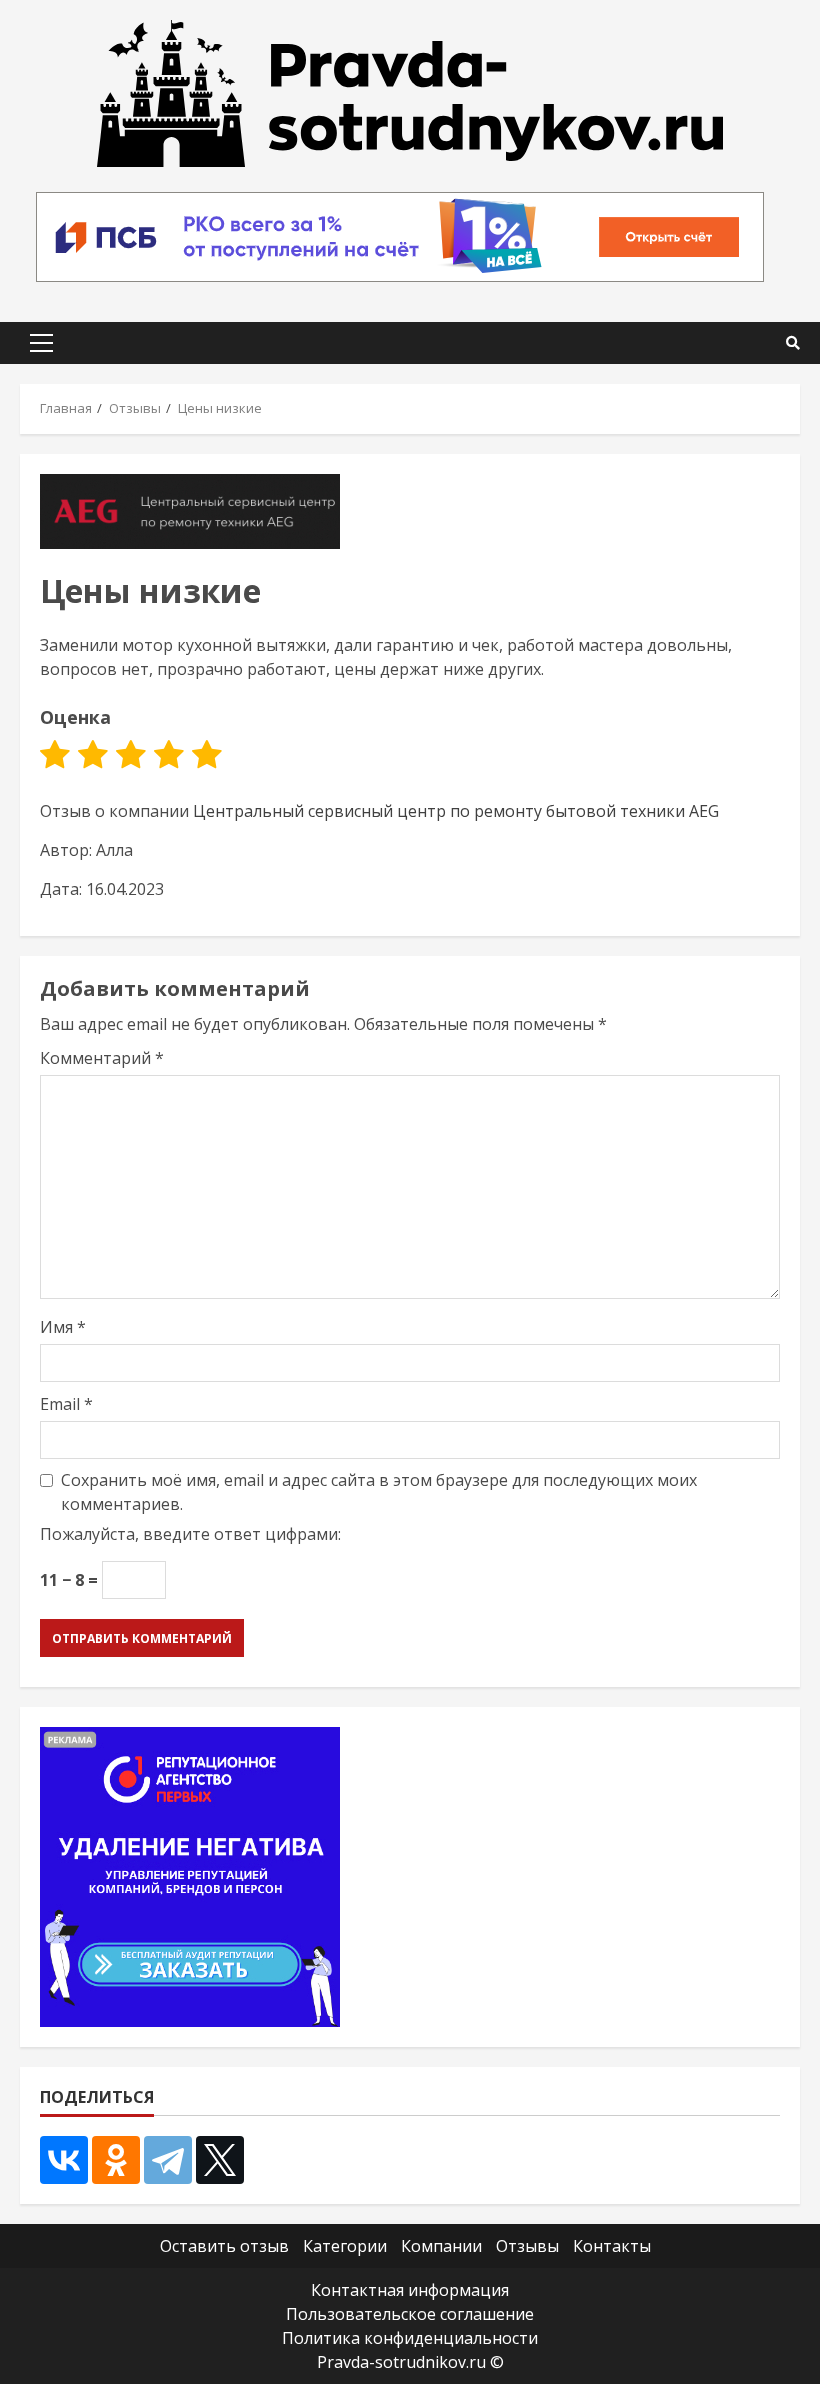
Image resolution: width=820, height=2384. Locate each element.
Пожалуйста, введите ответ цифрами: (190, 1534)
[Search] (793, 343)
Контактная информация (410, 2290)
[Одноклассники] (116, 2160)
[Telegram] (168, 2160)
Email (66, 1404)
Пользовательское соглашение (410, 2314)
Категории (345, 2246)
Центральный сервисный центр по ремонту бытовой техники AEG (456, 811)
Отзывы (527, 2246)
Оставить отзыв (224, 2246)
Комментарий (102, 1058)
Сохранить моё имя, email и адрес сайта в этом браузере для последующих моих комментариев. (379, 1492)
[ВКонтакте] (64, 2160)
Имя (63, 1327)
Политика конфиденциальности (410, 2338)
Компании (441, 2246)
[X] (220, 2160)
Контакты (612, 2246)
